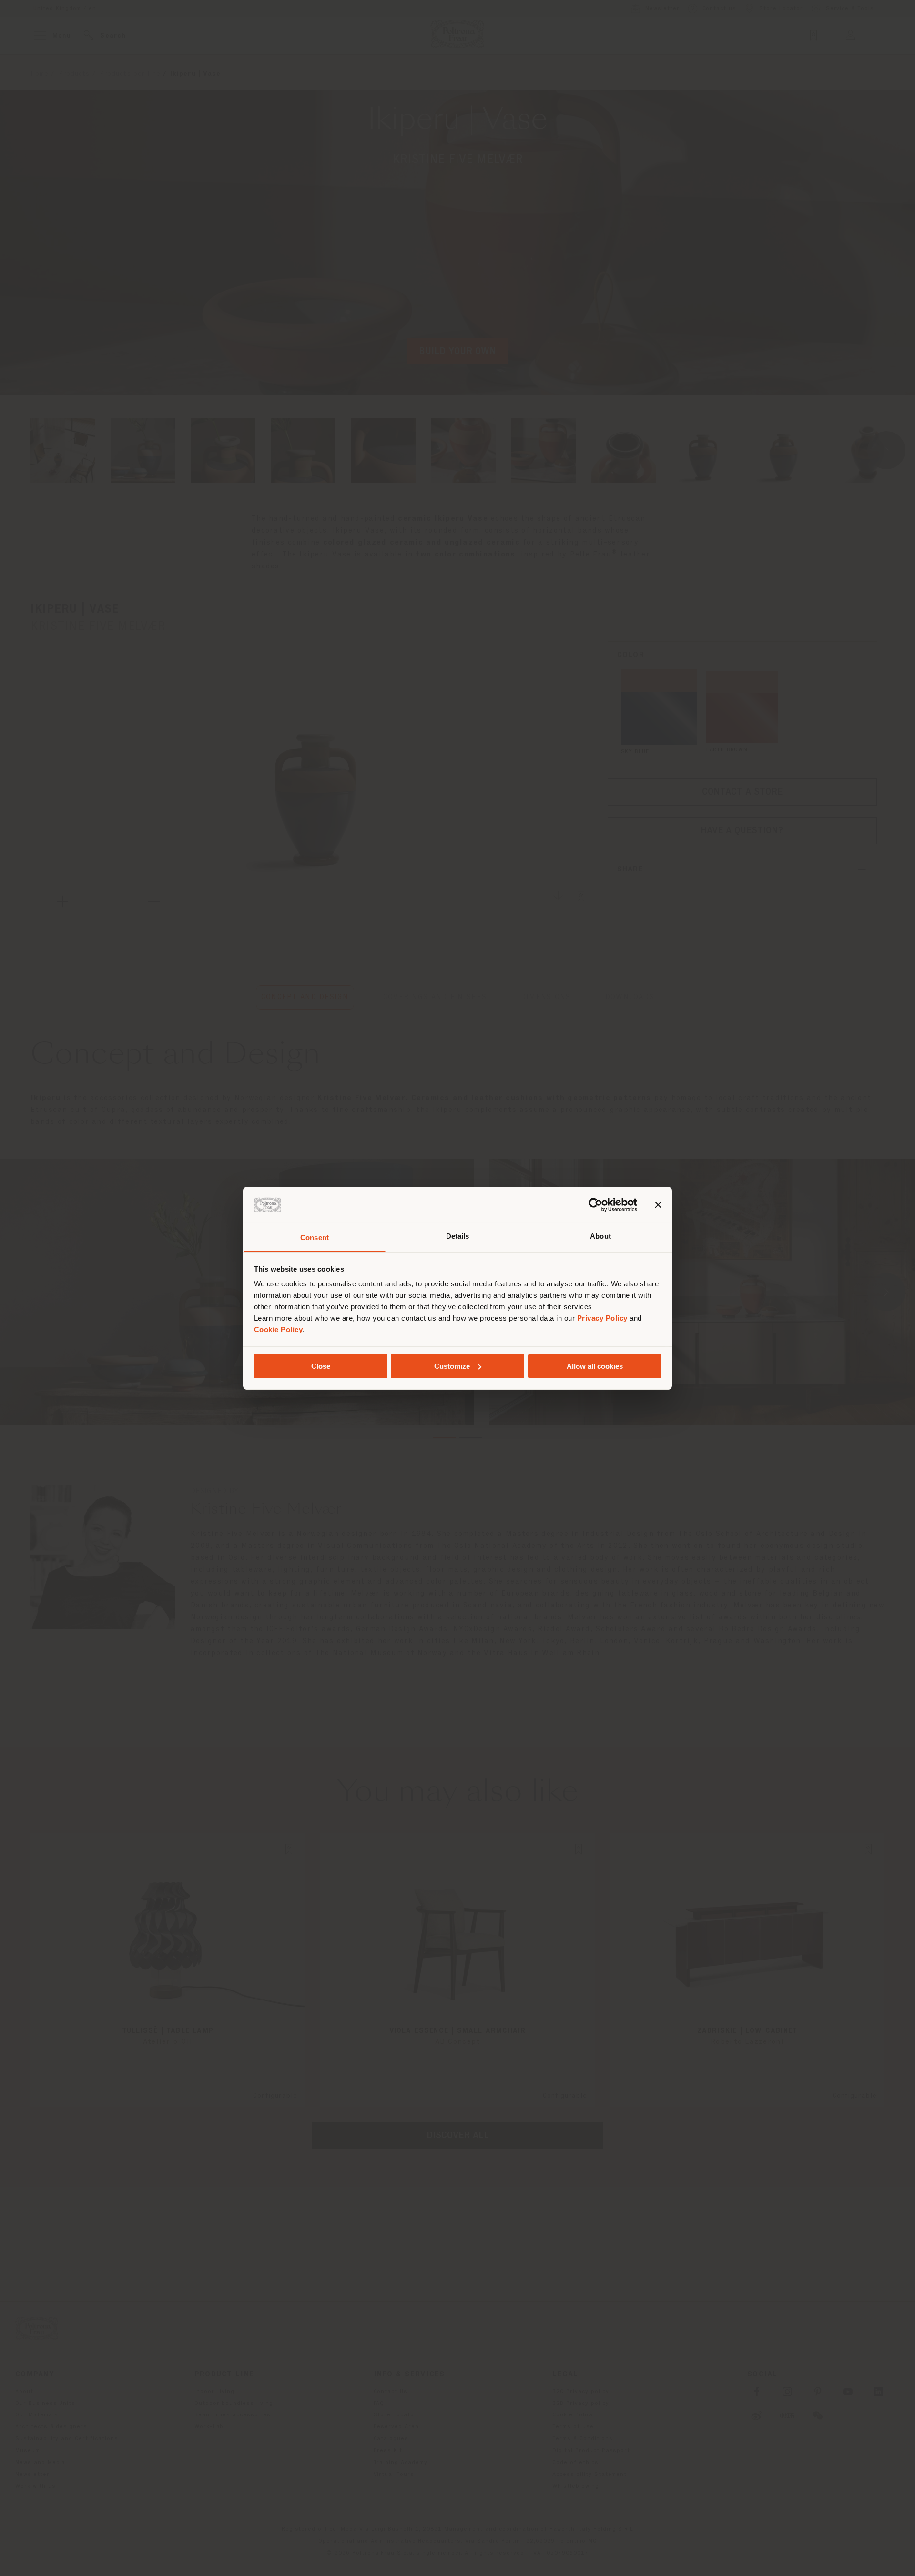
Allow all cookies (595, 1366)
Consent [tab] (315, 1237)
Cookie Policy (279, 1329)
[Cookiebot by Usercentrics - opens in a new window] (595, 1205)
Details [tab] (458, 1236)
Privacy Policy (602, 1318)
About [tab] (600, 1236)
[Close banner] (658, 1205)
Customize (452, 1366)
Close (321, 1366)
